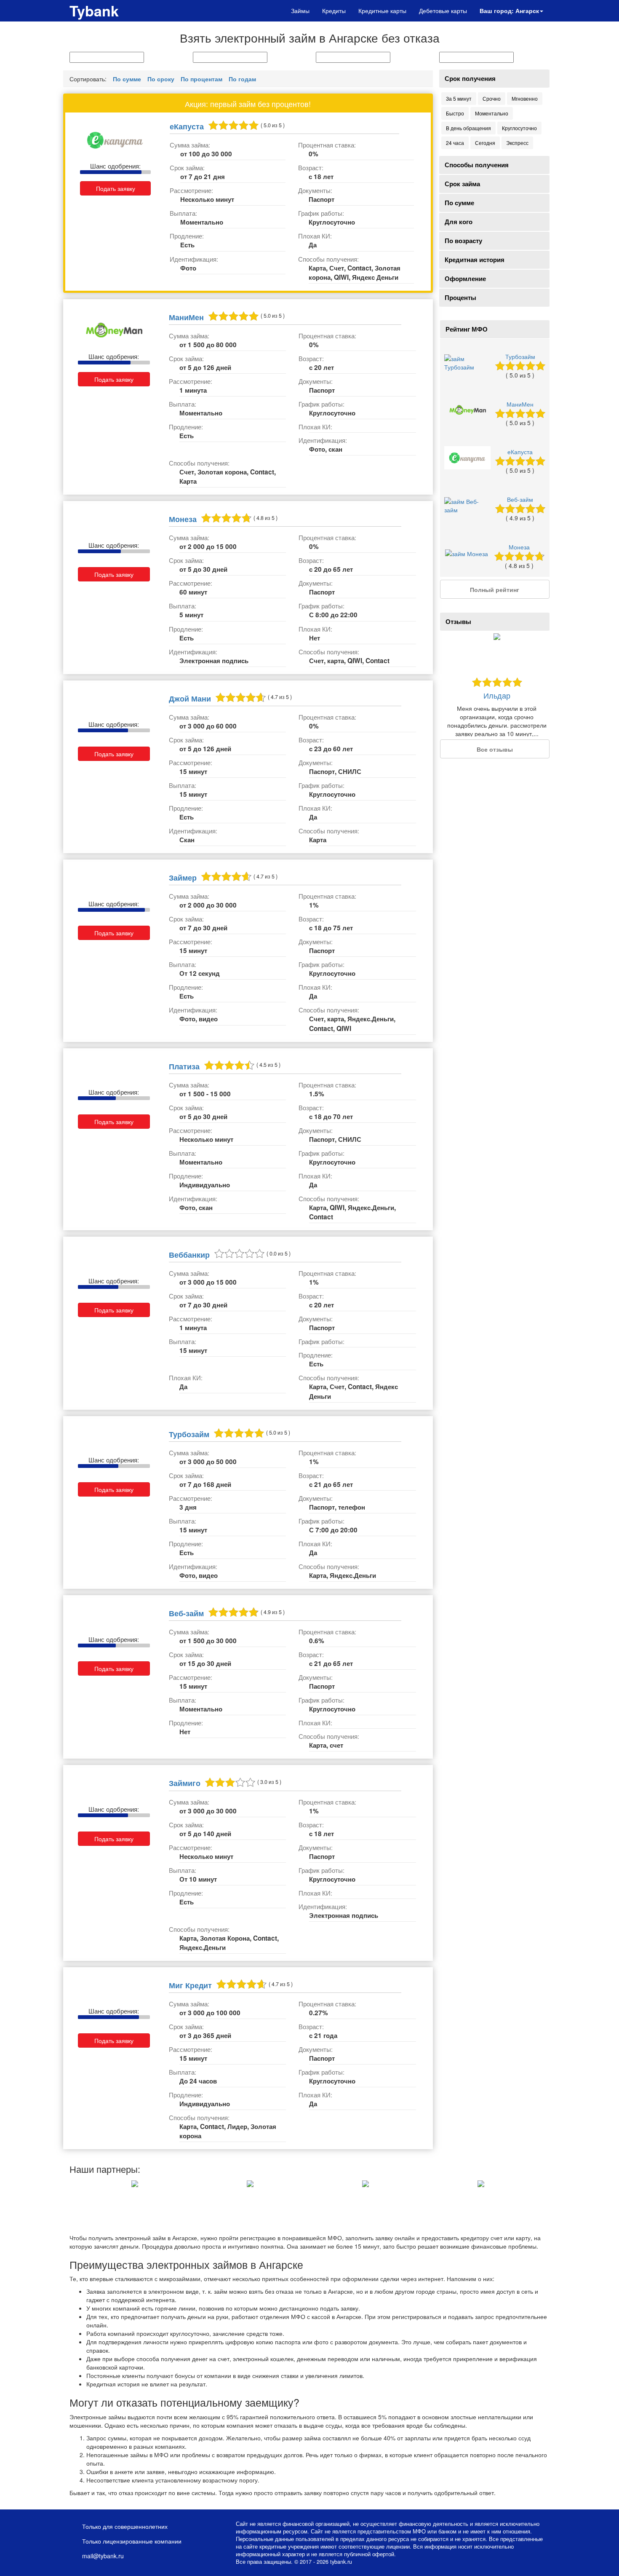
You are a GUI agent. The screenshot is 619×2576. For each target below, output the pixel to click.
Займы (300, 11)
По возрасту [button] (463, 241)
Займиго (185, 1783)
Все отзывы (495, 749)
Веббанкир (189, 1255)
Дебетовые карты (443, 11)
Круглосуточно (519, 128)
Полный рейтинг (495, 589)
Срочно (492, 98)
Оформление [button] (465, 278)
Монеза (183, 519)
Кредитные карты (382, 11)
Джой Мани (190, 698)
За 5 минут (459, 98)
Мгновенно (525, 98)
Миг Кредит (190, 1985)
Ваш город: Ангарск (509, 11)
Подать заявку (116, 188)
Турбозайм (189, 1434)
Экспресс (517, 143)
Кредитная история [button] (475, 260)
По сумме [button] (459, 203)
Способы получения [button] (477, 165)
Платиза (184, 1066)
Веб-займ (186, 1613)
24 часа (455, 143)
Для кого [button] (459, 222)
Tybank (94, 11)
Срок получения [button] (470, 78)
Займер (183, 877)
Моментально (492, 113)
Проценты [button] (460, 297)
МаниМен (186, 317)
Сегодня (485, 143)
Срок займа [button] (462, 184)
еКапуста (187, 126)
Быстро (455, 113)
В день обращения (468, 128)
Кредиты (334, 11)
